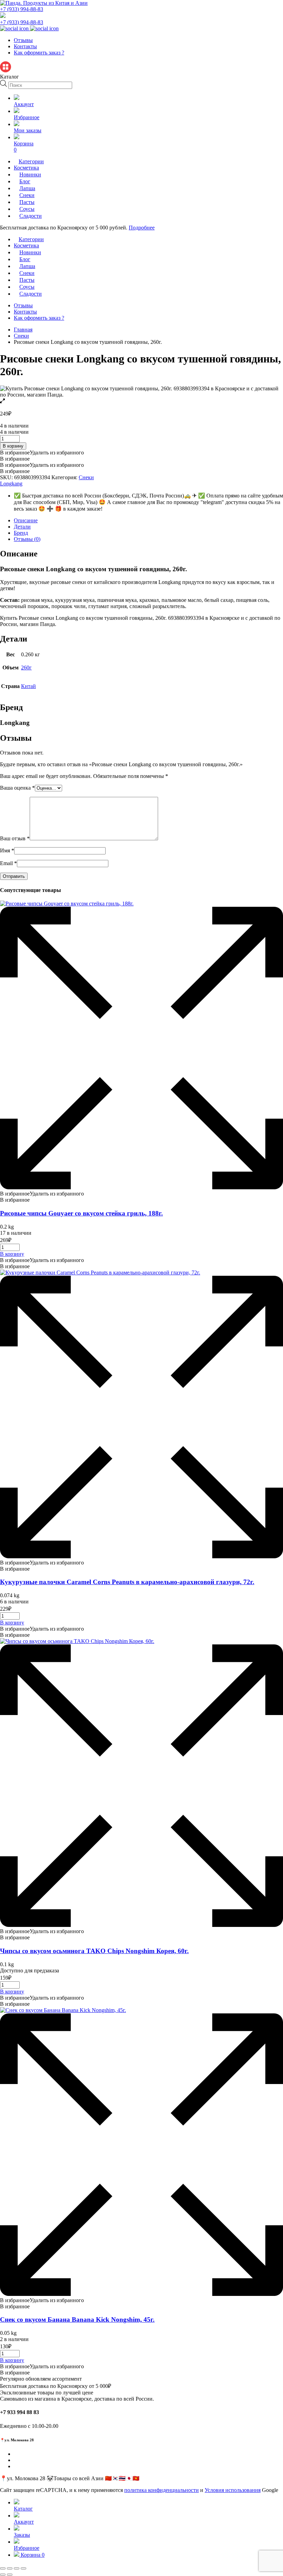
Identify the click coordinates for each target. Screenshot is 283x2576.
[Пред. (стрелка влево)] (3, 2575)
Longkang (11, 484)
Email (8, 863)
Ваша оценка (17, 788)
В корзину (13, 446)
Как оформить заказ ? (39, 53)
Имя (7, 850)
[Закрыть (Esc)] (23, 2568)
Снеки (21, 336)
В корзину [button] (12, 1254)
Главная (23, 330)
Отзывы (23, 40)
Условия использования (233, 2490)
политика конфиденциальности (162, 2490)
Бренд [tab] (21, 533)
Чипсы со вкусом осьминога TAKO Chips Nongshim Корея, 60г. (94, 1951)
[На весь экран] (10, 2568)
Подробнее (142, 228)
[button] (42, 453)
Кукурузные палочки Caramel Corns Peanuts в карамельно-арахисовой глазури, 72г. (127, 1582)
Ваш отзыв (15, 838)
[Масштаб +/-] (3, 2568)
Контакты (25, 46)
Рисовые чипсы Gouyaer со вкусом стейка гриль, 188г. (81, 1213)
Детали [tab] (22, 527)
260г (26, 668)
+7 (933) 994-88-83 (22, 9)
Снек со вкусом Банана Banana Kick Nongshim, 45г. (77, 2320)
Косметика (26, 168)
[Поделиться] (17, 2568)
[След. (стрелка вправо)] (10, 2575)
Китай (28, 686)
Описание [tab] (26, 520)
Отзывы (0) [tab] (27, 539)
